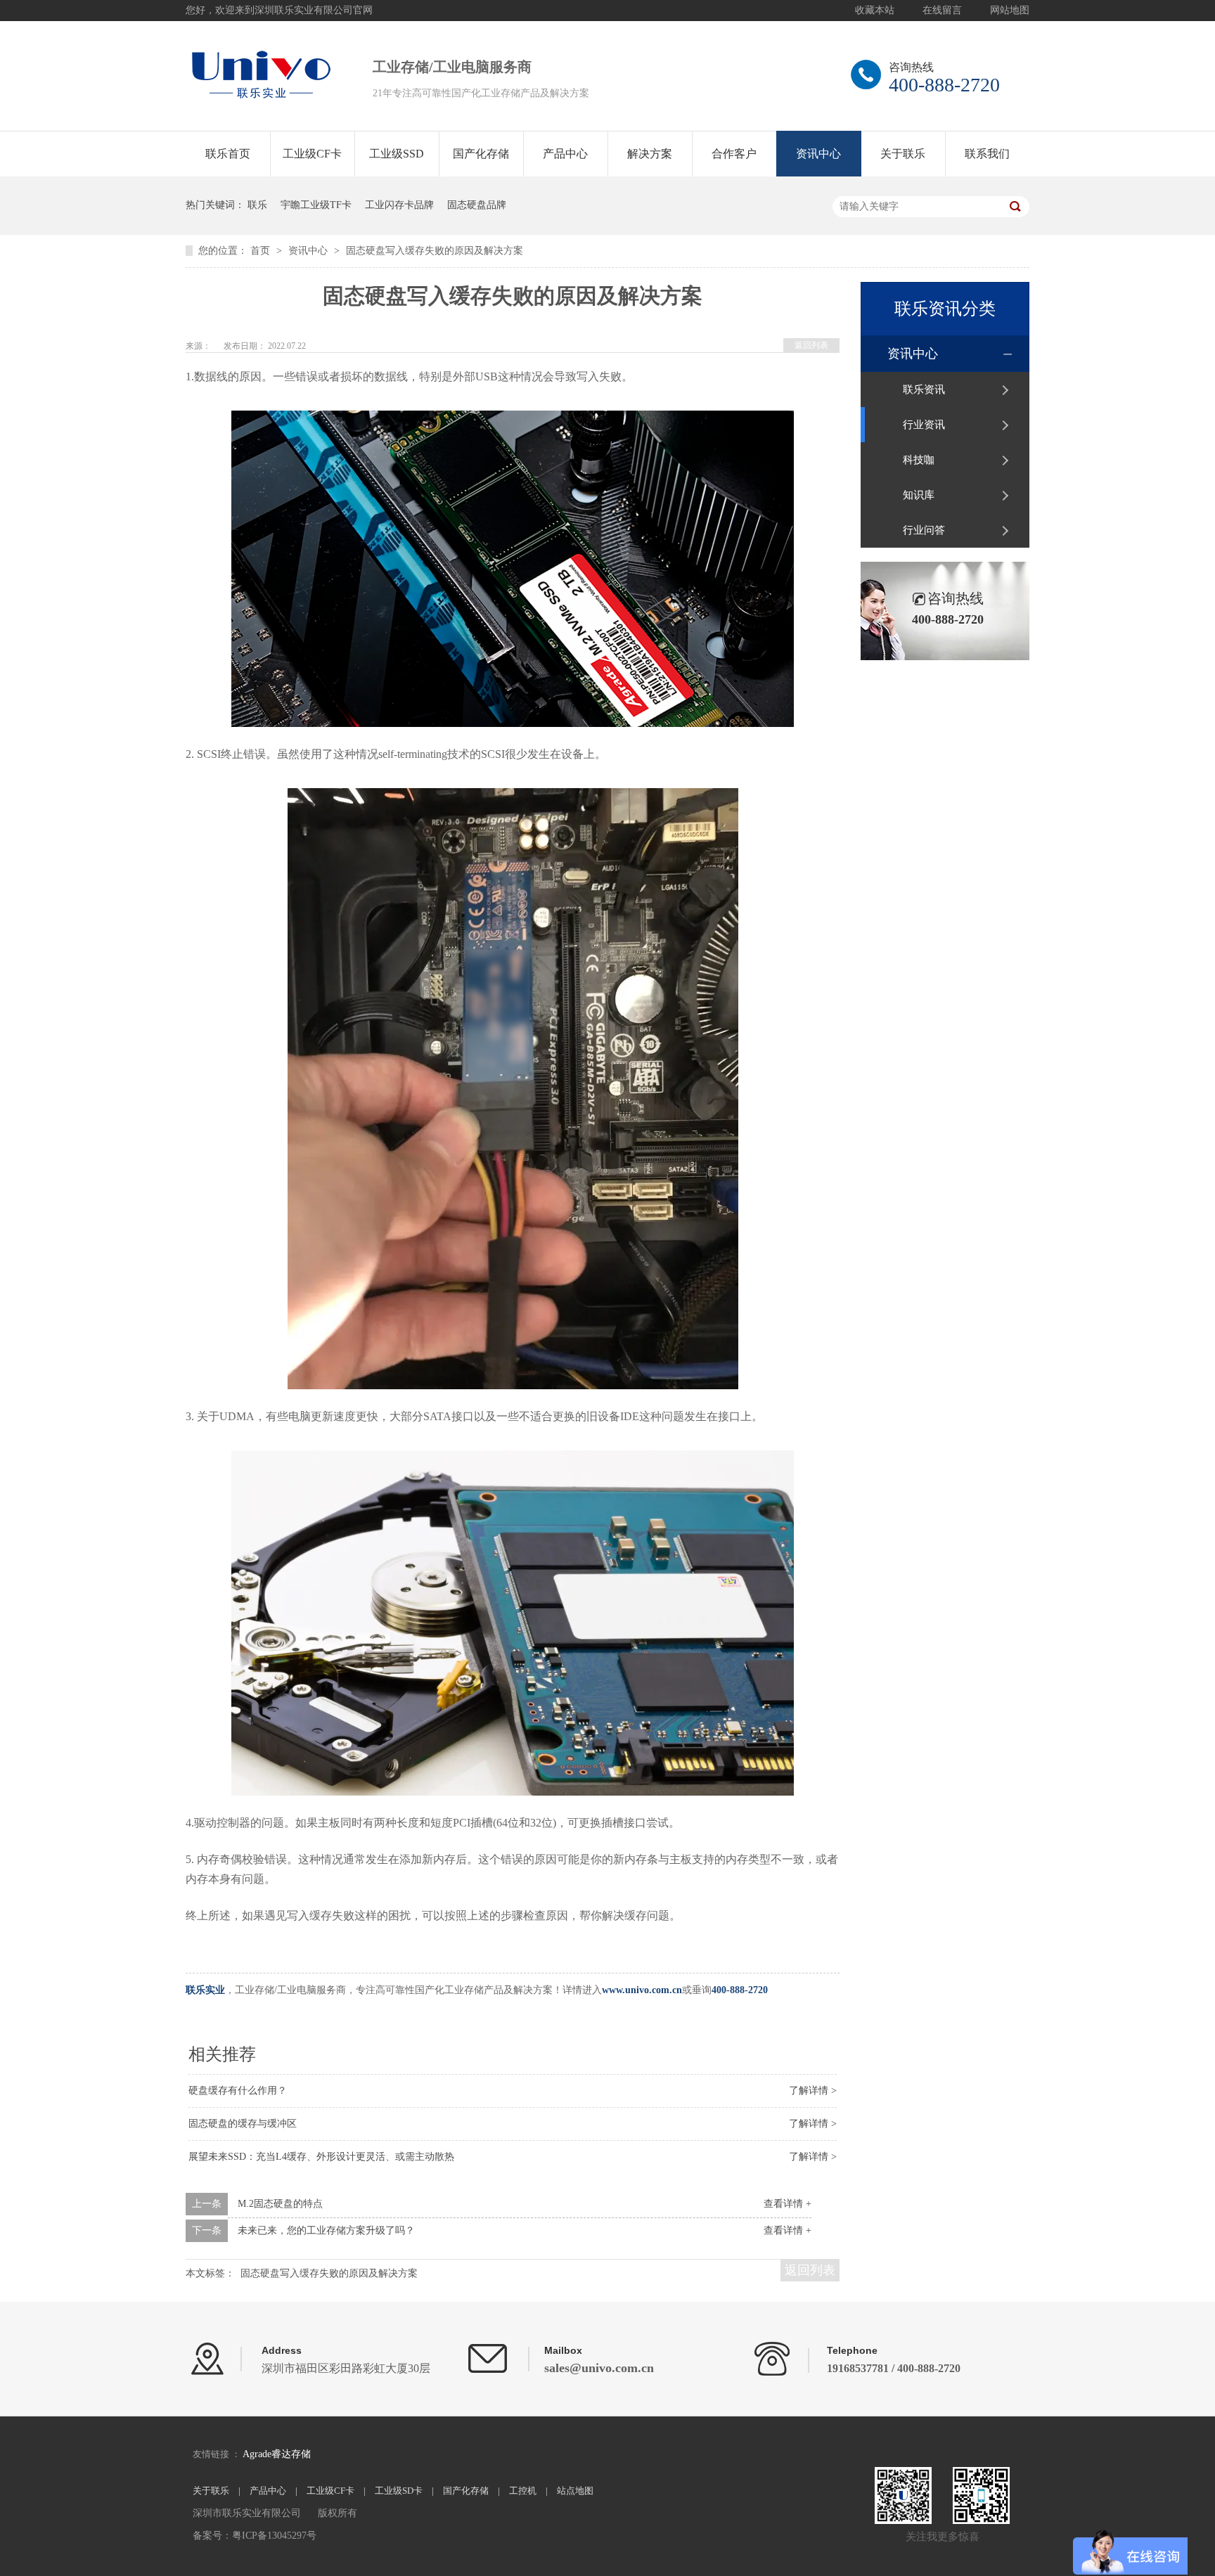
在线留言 (942, 10)
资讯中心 (818, 154)
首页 (262, 251)
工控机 (523, 2491)
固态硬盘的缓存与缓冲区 (243, 2124)
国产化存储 (481, 154)
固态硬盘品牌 (477, 205)
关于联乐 (903, 154)
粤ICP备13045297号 (274, 2536)
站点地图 (575, 2491)
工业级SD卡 (399, 2491)
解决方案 (650, 154)
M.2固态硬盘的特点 (280, 2204)
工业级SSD (397, 154)
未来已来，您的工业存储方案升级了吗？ (326, 2230)
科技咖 (919, 460)
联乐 (257, 205)
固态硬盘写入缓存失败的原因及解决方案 (435, 251)
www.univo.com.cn (642, 1990)
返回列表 (811, 345)
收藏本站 (875, 10)
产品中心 (565, 154)
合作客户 (734, 154)
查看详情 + (787, 2204)
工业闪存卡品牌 (399, 205)
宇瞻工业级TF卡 (316, 205)
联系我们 (987, 154)
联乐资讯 (924, 389)
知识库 (919, 495)
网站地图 (1010, 10)
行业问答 (924, 530)
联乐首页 (228, 154)
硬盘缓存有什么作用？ (238, 2091)
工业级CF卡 (312, 154)
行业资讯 (924, 425)
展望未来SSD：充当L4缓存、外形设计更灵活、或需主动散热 (321, 2157)
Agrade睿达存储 (277, 2454)
